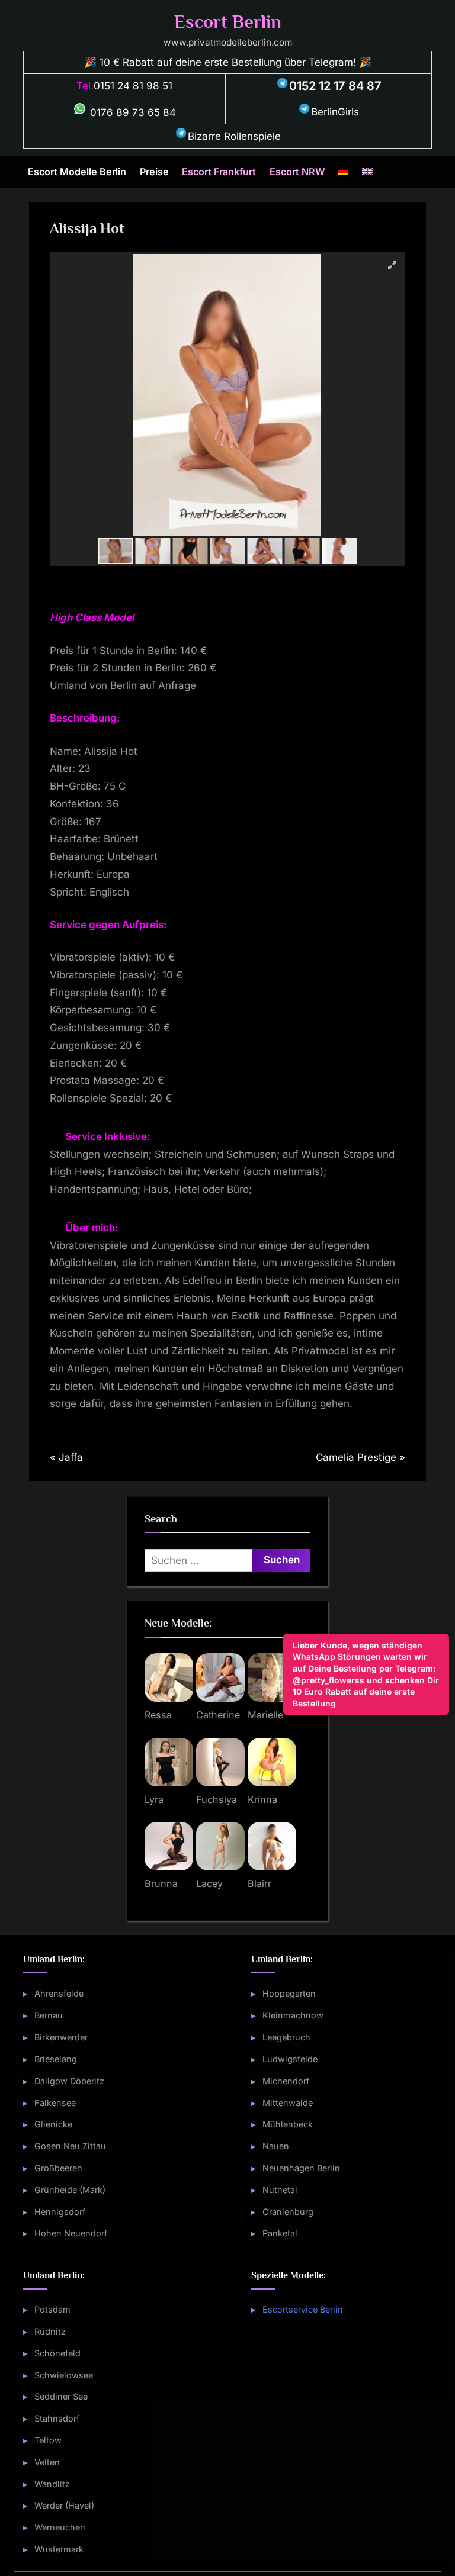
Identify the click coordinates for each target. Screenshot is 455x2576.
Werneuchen (60, 2527)
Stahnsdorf (57, 2418)
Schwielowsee (64, 2375)
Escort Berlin (228, 22)
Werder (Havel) (64, 2505)
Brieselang (56, 2059)
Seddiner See (61, 2396)
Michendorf (286, 2081)
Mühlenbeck (288, 2124)
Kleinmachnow (293, 2015)
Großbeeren (58, 2168)
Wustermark (59, 2549)
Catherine (218, 1715)
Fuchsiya (217, 1799)
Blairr (259, 1883)
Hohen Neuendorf (71, 2233)
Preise (154, 172)
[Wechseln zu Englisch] (367, 172)
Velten (47, 2462)
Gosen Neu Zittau (70, 2146)
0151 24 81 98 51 (133, 86)
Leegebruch (286, 2037)
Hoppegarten (289, 1993)
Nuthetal (280, 2190)
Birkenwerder (61, 2037)
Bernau (49, 2015)
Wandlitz (52, 2484)
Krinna (262, 1799)
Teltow (48, 2440)
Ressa (158, 1715)
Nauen (276, 2146)
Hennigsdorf (60, 2212)
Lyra (154, 1799)
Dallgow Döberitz (69, 2081)
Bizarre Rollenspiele (234, 136)
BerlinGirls (335, 112)
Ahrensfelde (59, 1993)
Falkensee (55, 2103)
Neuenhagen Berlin (301, 2168)
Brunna (161, 1883)
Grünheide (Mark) (70, 2190)
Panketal (280, 2233)
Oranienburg (288, 2212)
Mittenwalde (288, 2103)
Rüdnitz (50, 2331)
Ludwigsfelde (290, 2059)
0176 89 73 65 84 (132, 112)
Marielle (265, 1715)
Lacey (209, 1883)
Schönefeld (57, 2353)
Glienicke (53, 2124)
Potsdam (52, 2309)
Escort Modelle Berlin (77, 172)
